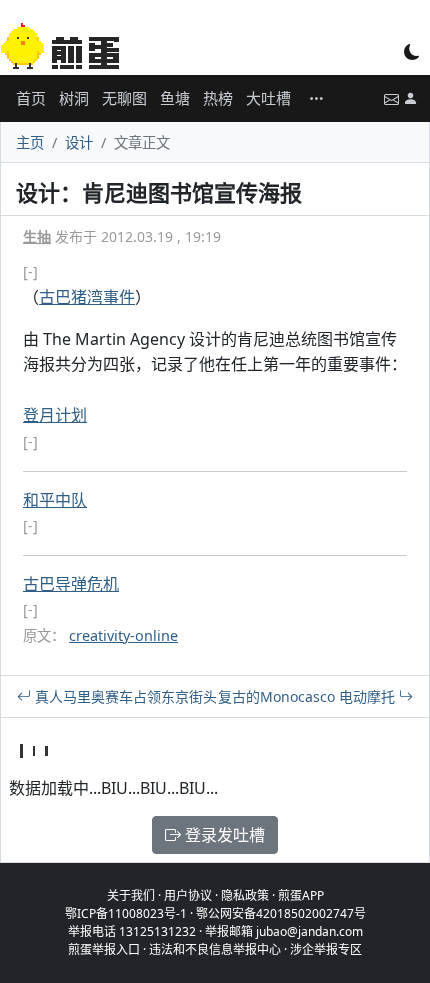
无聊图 (124, 98)
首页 (31, 98)
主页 (30, 142)
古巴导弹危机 (71, 584)
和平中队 (55, 500)
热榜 (218, 98)
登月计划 (55, 415)
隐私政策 (245, 895)
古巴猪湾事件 (87, 297)
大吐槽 (268, 98)
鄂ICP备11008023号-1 (126, 913)
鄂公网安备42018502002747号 (281, 913)
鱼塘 (175, 98)
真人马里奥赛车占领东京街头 (124, 696)
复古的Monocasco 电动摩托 (308, 696)
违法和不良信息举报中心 (215, 949)
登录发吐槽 (223, 835)
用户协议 (188, 895)
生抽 (37, 236)
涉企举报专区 (326, 949)
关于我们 (131, 895)
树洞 (74, 98)
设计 (79, 142)
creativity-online (123, 635)
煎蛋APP (301, 895)
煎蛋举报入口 (104, 949)
